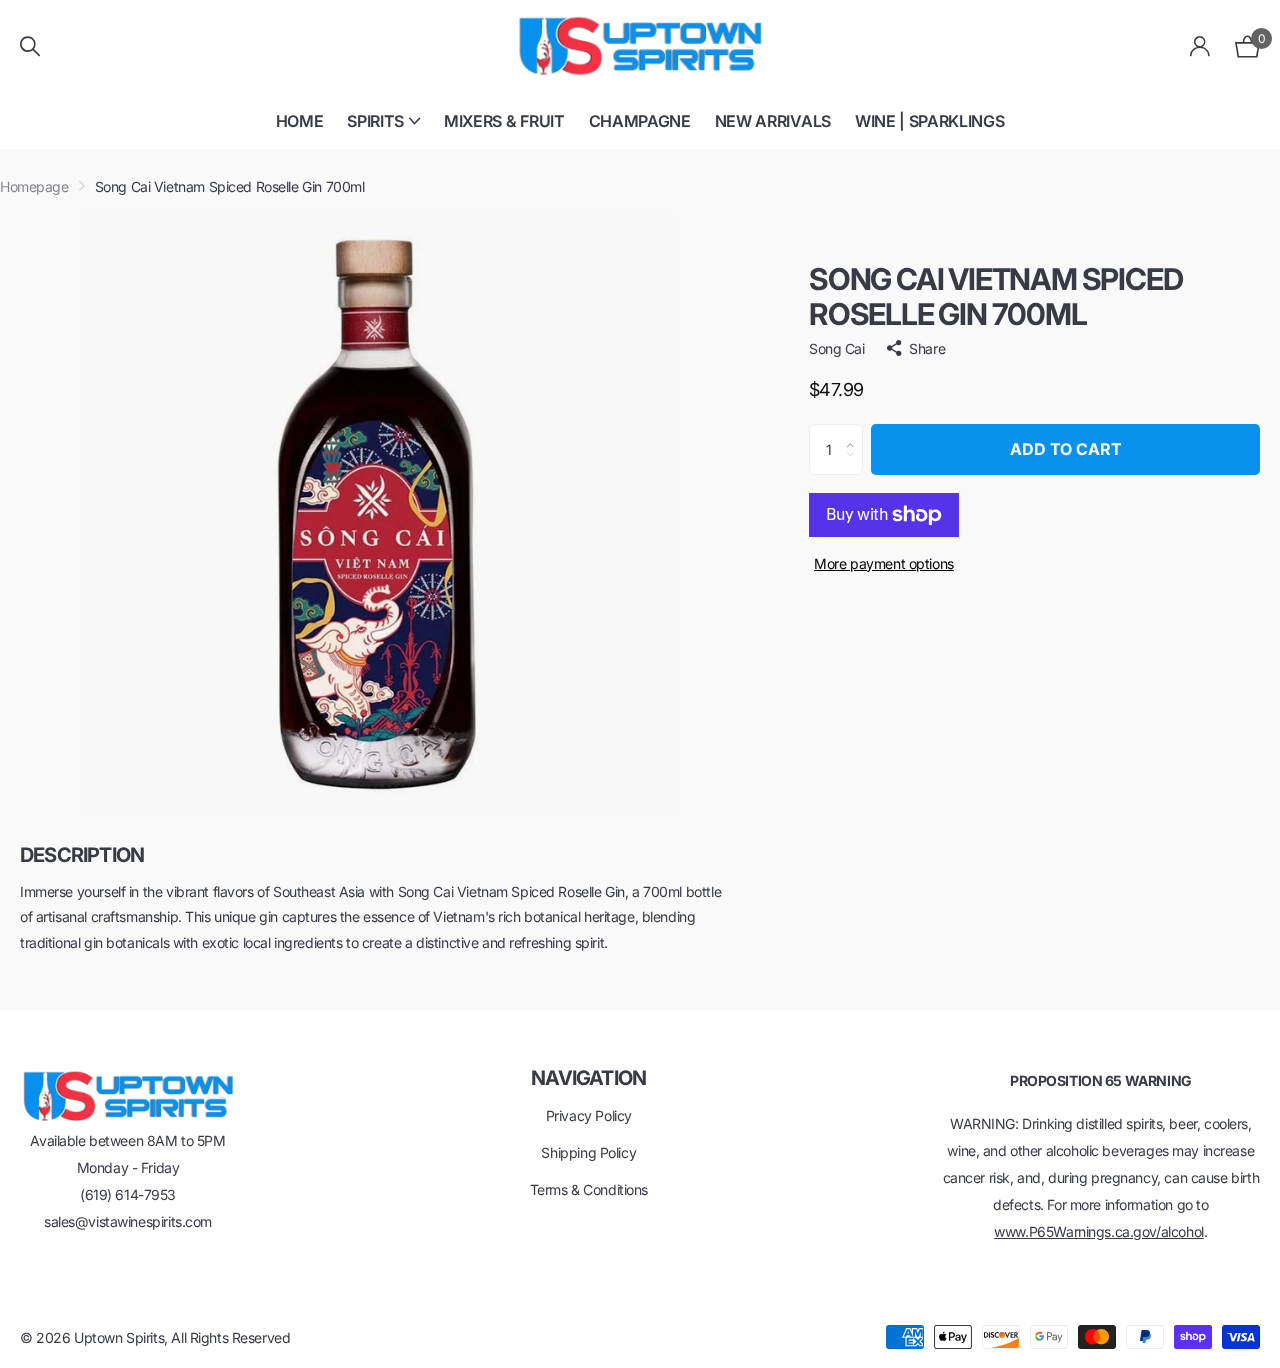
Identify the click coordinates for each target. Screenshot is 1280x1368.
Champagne (640, 121)
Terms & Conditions (589, 1189)
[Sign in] (1200, 46)
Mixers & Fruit (504, 121)
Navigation (588, 1078)
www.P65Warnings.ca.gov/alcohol (1098, 1231)
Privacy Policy (589, 1115)
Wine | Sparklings (930, 121)
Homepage (34, 186)
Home (300, 121)
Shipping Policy (588, 1152)
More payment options (884, 563)
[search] (30, 46)
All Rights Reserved (230, 1337)
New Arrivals (773, 121)
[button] (855, 432)
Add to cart (1066, 449)
